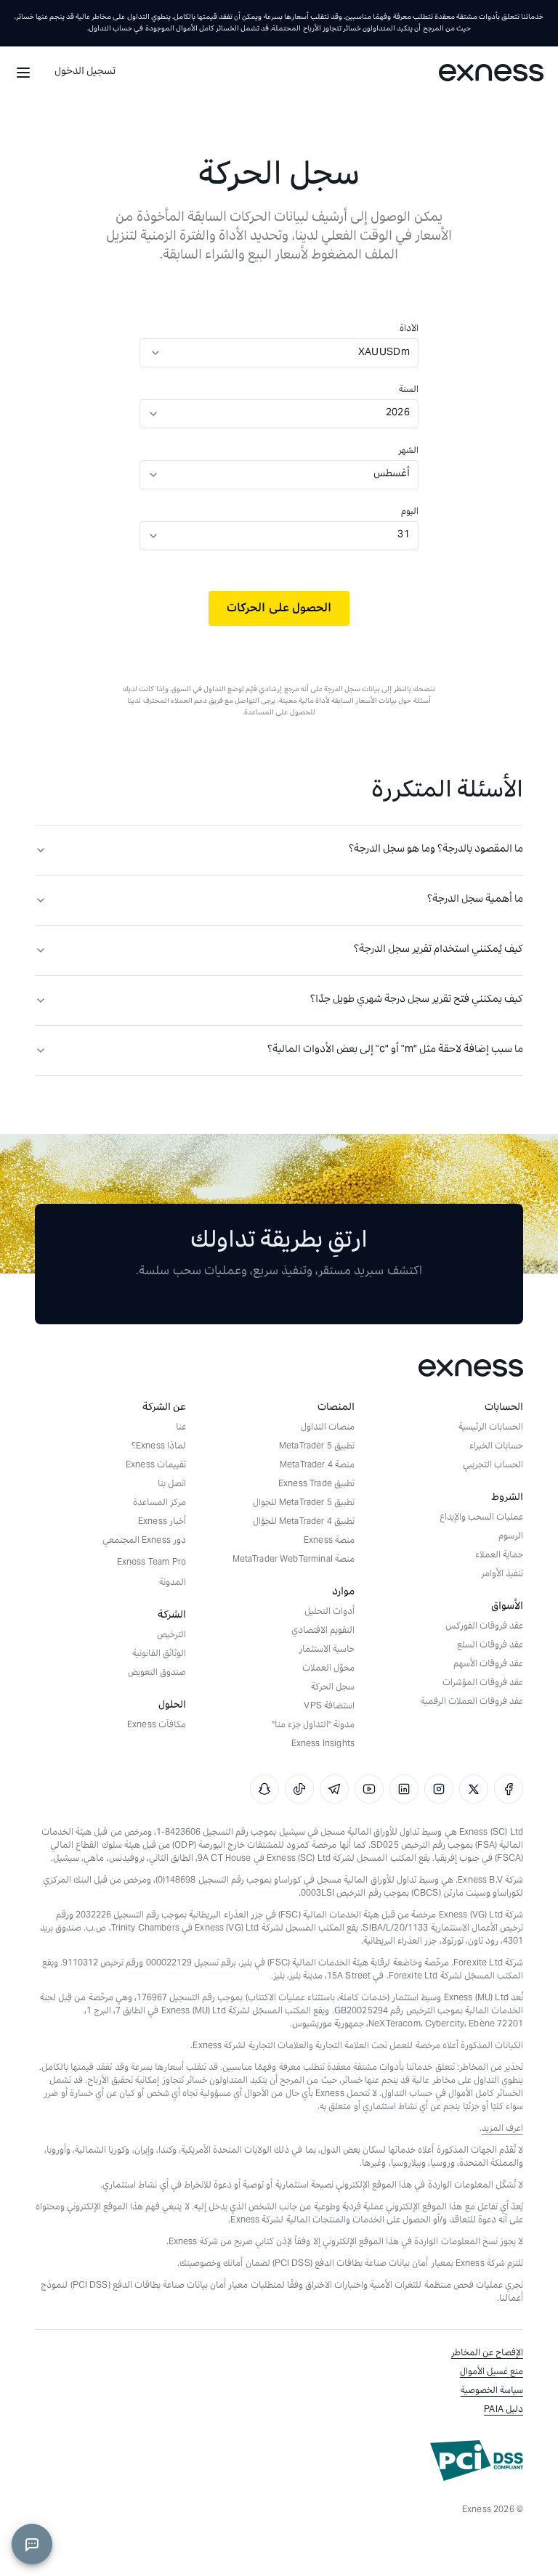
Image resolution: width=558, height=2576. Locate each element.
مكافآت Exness (157, 1726)
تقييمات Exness (156, 1466)
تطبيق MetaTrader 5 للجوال (304, 1504)
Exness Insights (323, 1745)
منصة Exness (329, 1541)
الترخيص (171, 1636)
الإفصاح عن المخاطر (487, 2354)
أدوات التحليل (329, 1613)
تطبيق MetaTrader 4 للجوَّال (304, 1523)
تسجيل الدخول (85, 72)
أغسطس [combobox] (392, 474)
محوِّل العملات (328, 1669)
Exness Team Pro (151, 1563)
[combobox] (293, 353)
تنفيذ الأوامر (502, 1575)
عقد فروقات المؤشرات (483, 1684)
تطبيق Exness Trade (316, 1485)
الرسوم (511, 1537)
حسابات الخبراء (496, 1447)
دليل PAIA (504, 2410)
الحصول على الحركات (279, 608)
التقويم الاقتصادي (323, 1631)
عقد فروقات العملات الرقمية (472, 1703)
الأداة (409, 330)
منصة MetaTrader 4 (317, 1466)
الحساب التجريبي (493, 1466)
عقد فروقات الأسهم (488, 1665)
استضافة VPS (329, 1707)
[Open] (155, 353)
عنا (181, 1428)
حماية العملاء (499, 1556)
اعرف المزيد (502, 2129)
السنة (409, 391)
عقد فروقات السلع (490, 1646)
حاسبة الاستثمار (327, 1650)
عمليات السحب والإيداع (481, 1518)
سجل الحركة (333, 1688)
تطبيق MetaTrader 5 (317, 1447)
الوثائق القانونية (159, 1655)
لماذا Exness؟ (159, 1447)
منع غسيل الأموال (492, 2373)
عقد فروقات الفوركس (484, 1627)
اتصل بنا (172, 1485)
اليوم (410, 513)
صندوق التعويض (157, 1674)
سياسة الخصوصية (492, 2392)
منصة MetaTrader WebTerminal (294, 1560)
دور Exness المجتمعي (144, 1541)
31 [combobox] (404, 535)
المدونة (173, 1583)
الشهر (408, 452)
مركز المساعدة (159, 1504)
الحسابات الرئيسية (491, 1428)
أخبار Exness (162, 1523)
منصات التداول (328, 1428)
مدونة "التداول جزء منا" (313, 1726)
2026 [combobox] (398, 413)
